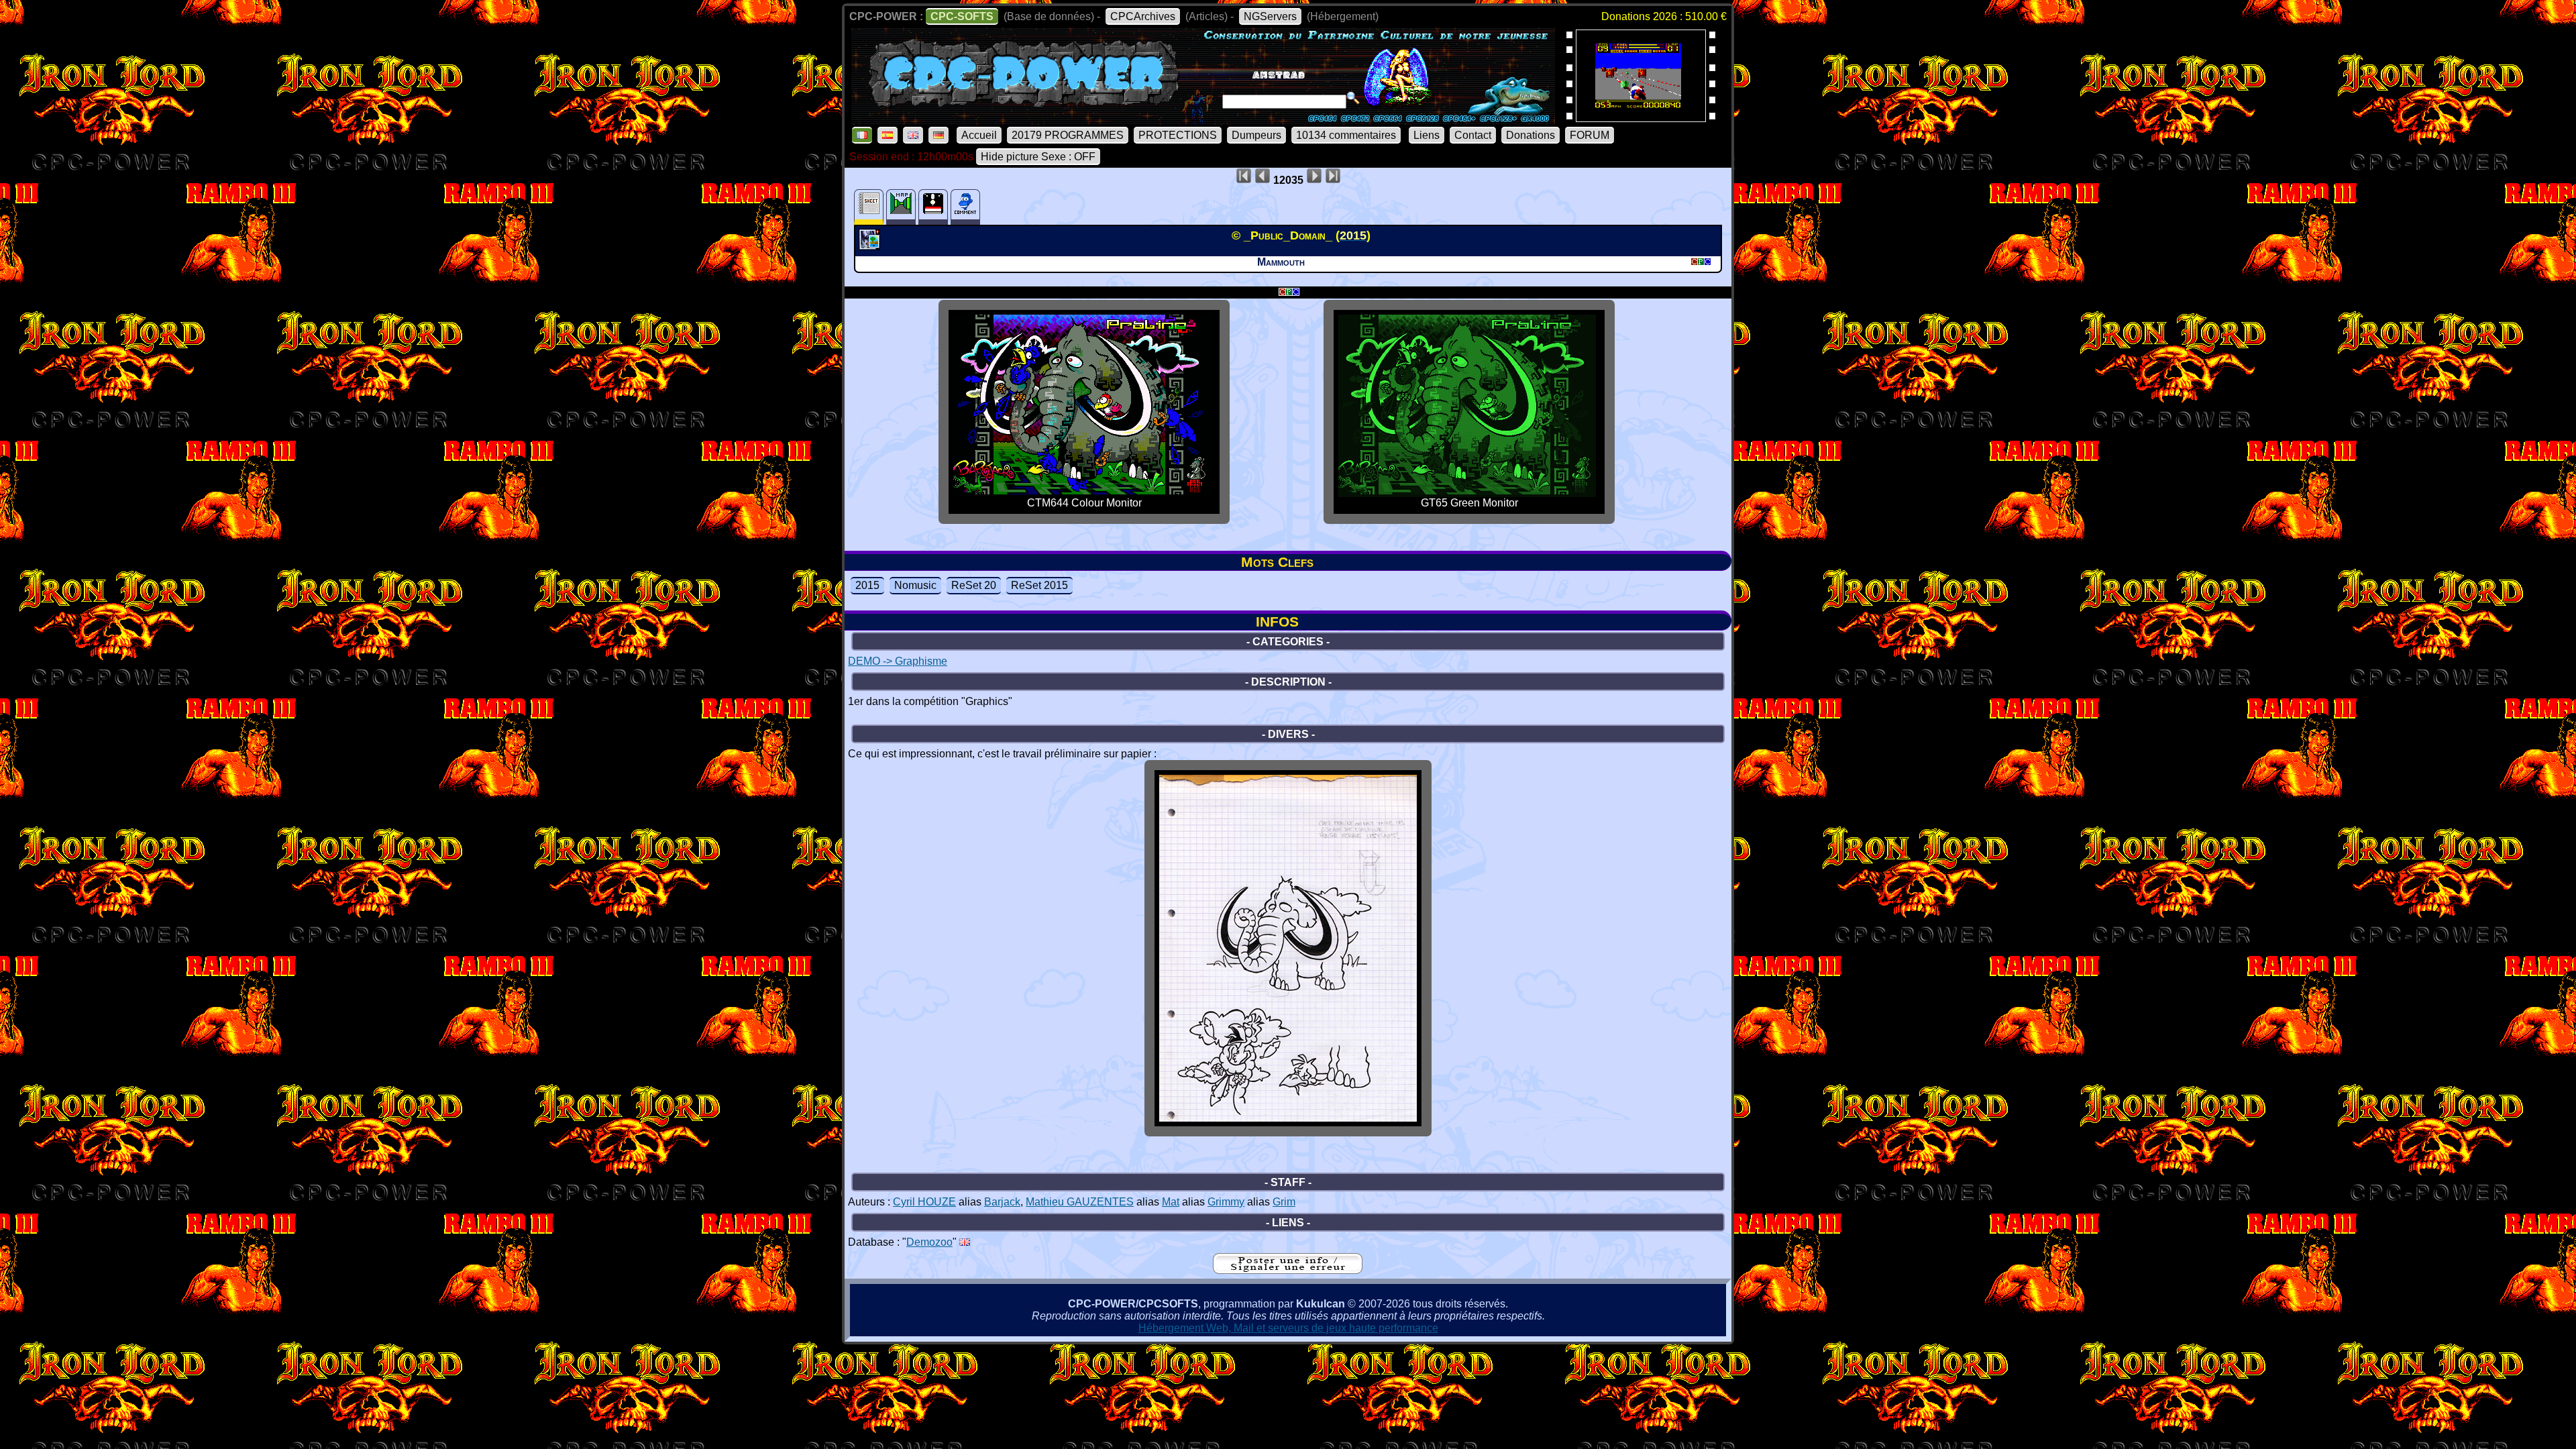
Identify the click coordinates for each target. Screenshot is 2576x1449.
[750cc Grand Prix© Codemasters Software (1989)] (1641, 118)
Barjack (1002, 1202)
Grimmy (1226, 1202)
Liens (1427, 135)
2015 (867, 585)
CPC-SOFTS (962, 16)
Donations (1531, 135)
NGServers (1270, 16)
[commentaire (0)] (965, 207)
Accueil (979, 135)
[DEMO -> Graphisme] (871, 246)
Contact (1473, 135)
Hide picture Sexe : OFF (1038, 157)
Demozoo (929, 1242)
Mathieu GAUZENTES (1080, 1202)
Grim (1284, 1202)
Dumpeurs (1256, 135)
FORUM (1590, 135)
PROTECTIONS (1178, 135)
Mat (1171, 1202)
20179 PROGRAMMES (1068, 135)
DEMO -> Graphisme (898, 661)
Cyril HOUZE (924, 1202)
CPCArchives (1143, 16)
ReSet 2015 (1039, 585)
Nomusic (915, 585)
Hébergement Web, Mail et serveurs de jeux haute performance (1288, 1328)
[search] (1353, 98)
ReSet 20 (974, 585)
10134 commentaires (1346, 135)
